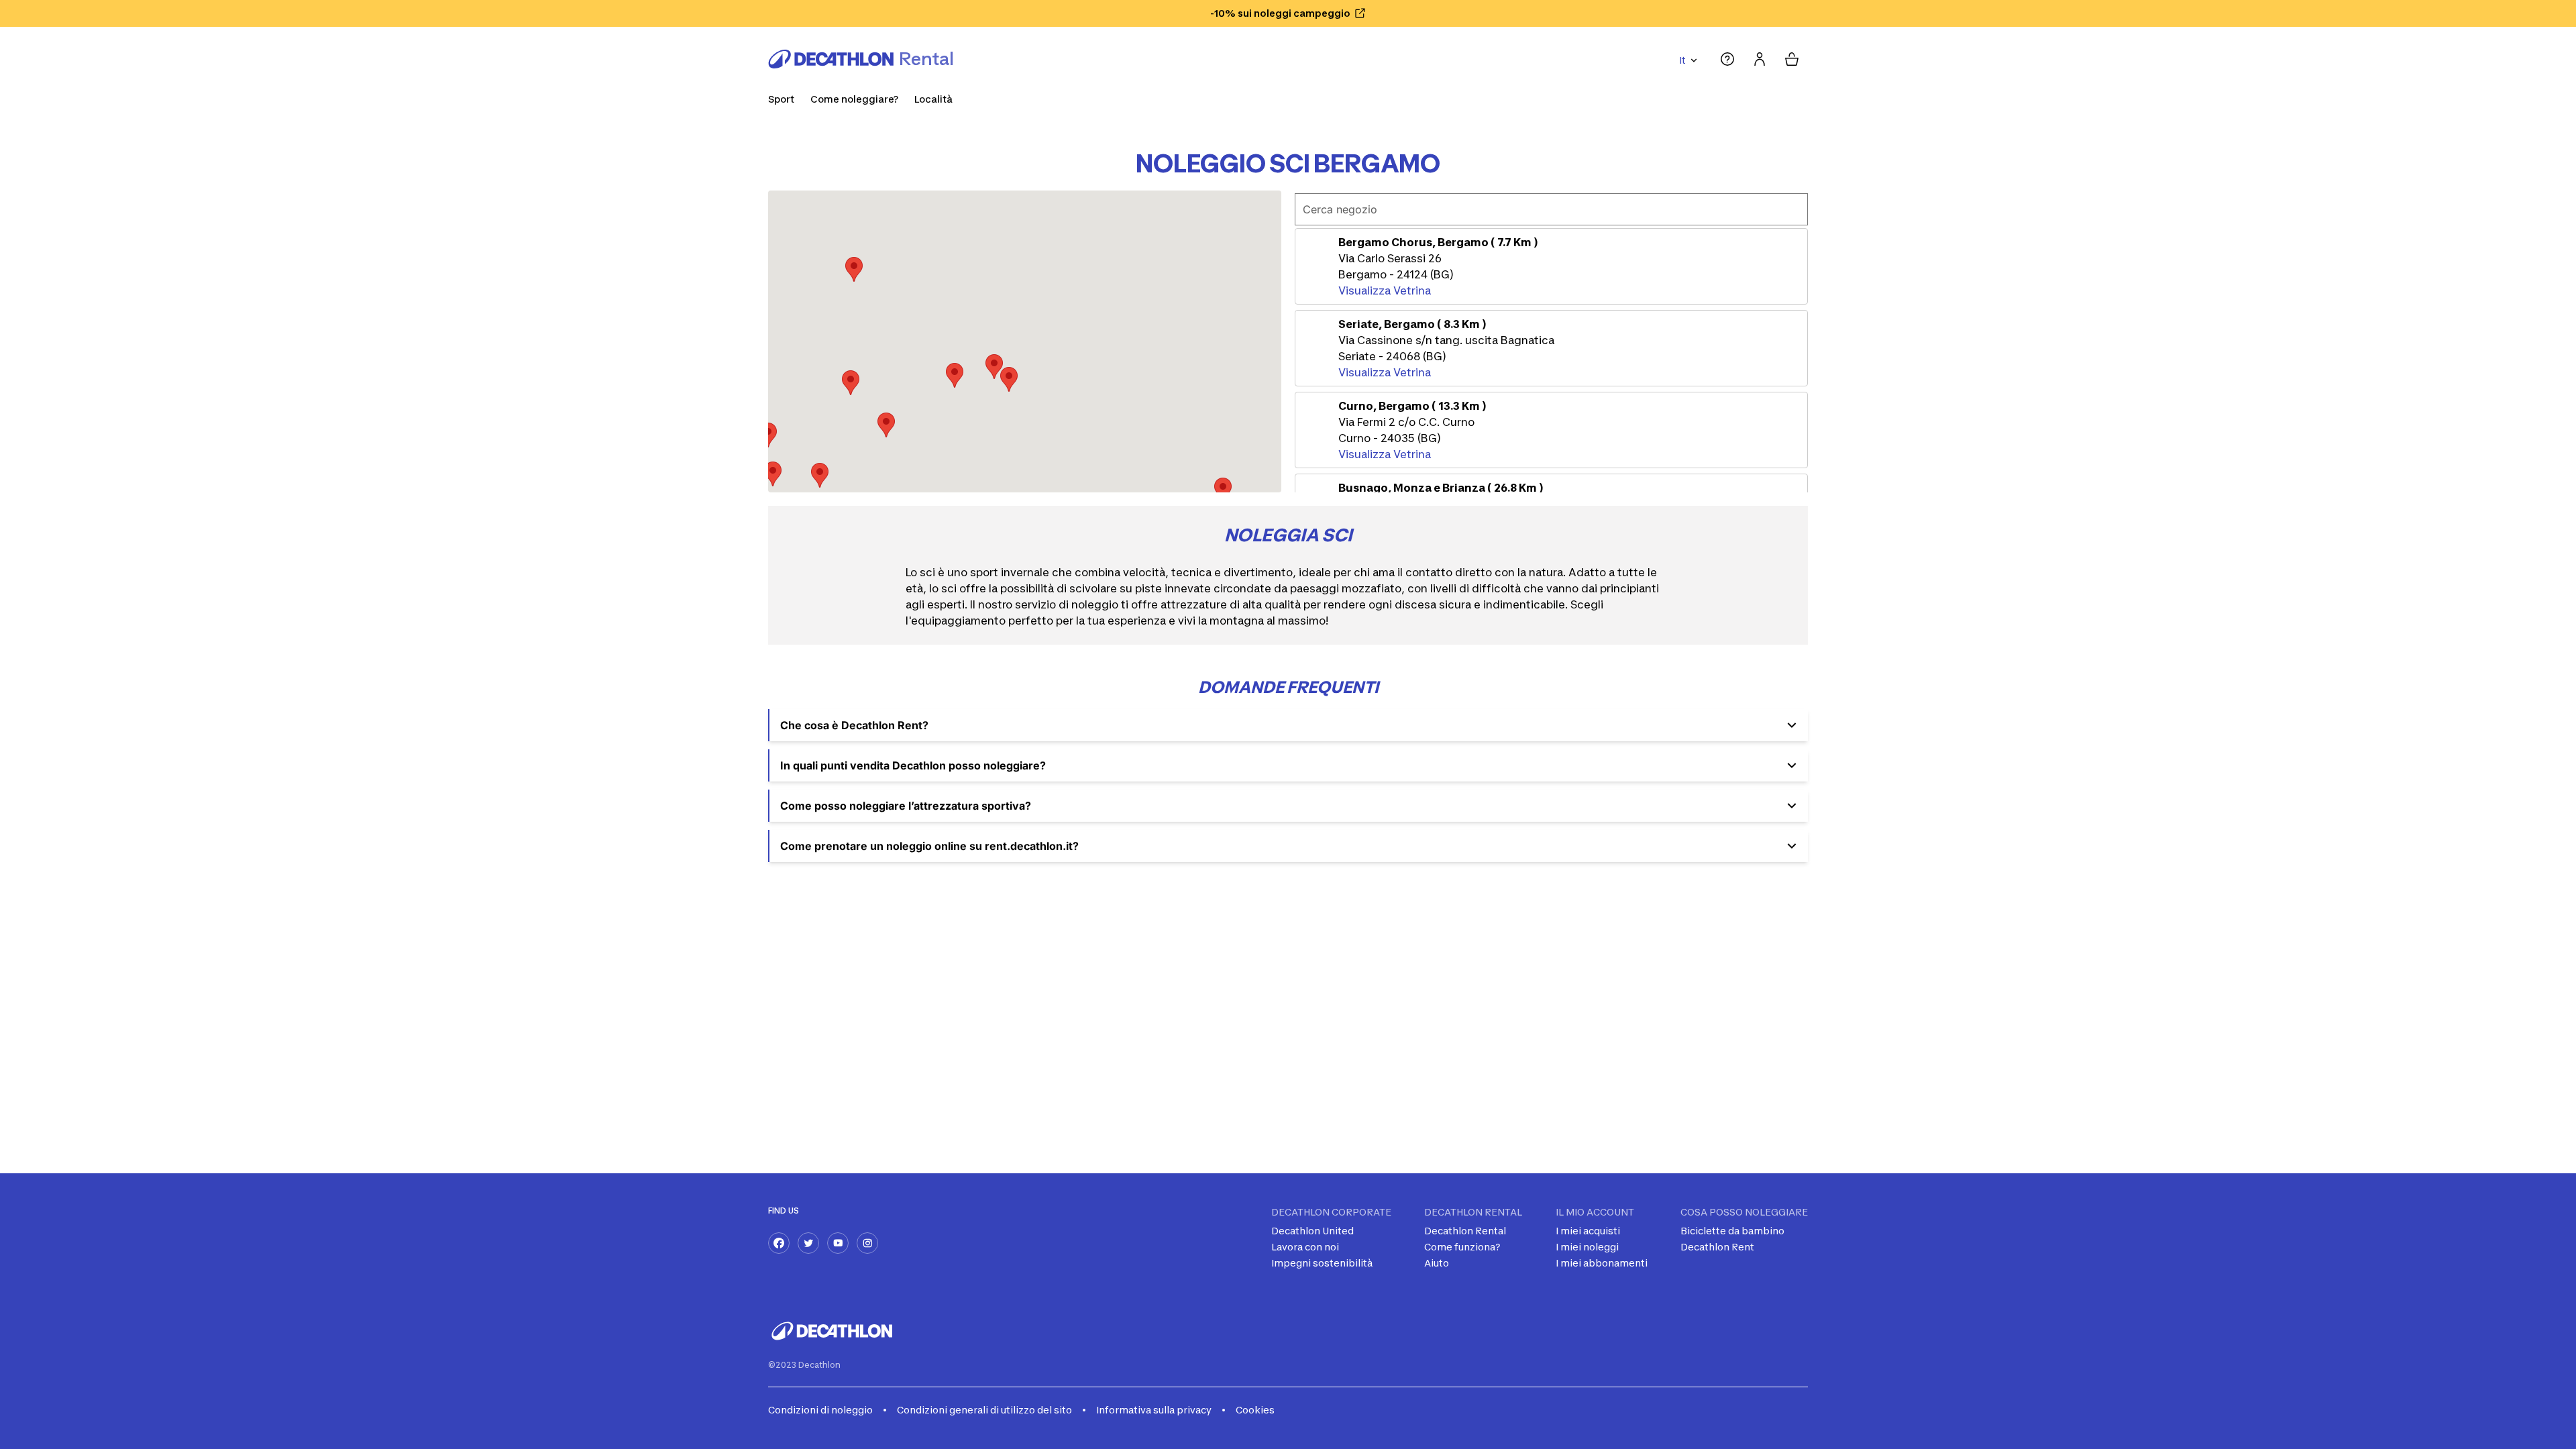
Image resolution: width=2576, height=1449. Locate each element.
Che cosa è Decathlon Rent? (854, 725)
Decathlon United (1312, 1231)
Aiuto (1437, 1263)
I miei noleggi (1587, 1247)
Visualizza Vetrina (1385, 290)
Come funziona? (1462, 1247)
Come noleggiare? (854, 99)
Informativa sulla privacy (1154, 1410)
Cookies (1255, 1410)
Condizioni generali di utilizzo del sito (984, 1410)
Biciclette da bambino (1732, 1231)
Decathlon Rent (1717, 1247)
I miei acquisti (1588, 1231)
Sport (781, 99)
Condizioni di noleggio (820, 1410)
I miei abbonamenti (1602, 1263)
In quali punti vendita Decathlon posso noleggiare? (913, 765)
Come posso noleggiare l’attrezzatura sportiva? (906, 806)
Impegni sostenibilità (1322, 1263)
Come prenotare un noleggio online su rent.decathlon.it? (929, 846)
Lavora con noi (1305, 1247)
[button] (994, 367)
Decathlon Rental (1465, 1231)
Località (933, 99)
